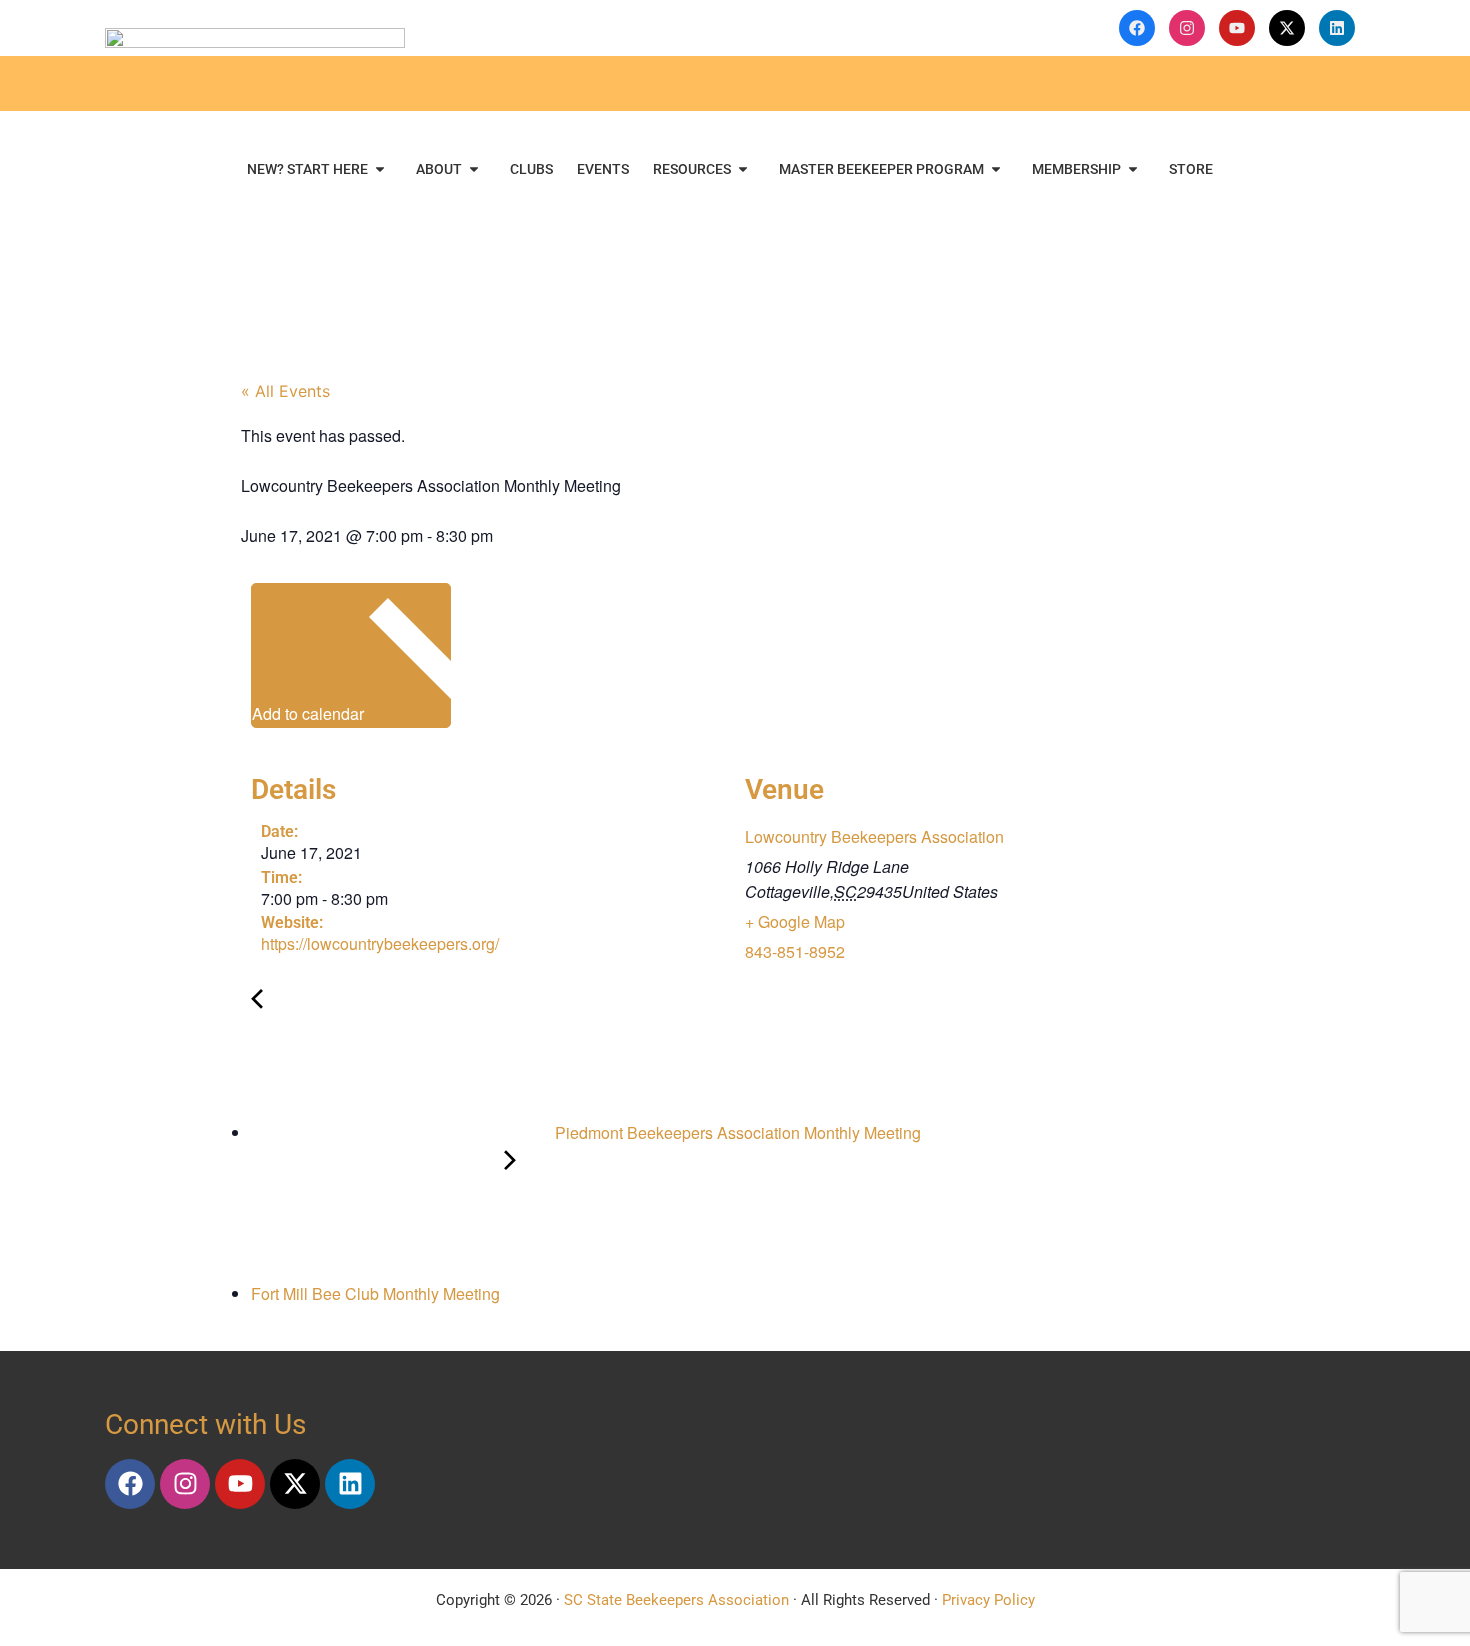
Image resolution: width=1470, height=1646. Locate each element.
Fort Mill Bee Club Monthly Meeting (377, 1293)
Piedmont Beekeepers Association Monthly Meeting (736, 1132)
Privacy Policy (988, 1600)
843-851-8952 (795, 951)
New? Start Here (307, 169)
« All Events (285, 391)
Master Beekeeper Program (881, 169)
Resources (692, 169)
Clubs (531, 169)
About (439, 169)
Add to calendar (310, 713)
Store (1191, 169)
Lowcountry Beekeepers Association (874, 836)
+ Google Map (795, 921)
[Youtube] (240, 1484)
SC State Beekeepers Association (676, 1600)
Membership (1076, 169)
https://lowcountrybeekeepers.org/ (380, 943)
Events (603, 169)
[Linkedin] (350, 1484)
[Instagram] (185, 1484)
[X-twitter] (295, 1484)
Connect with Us (205, 1424)
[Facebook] (130, 1484)
